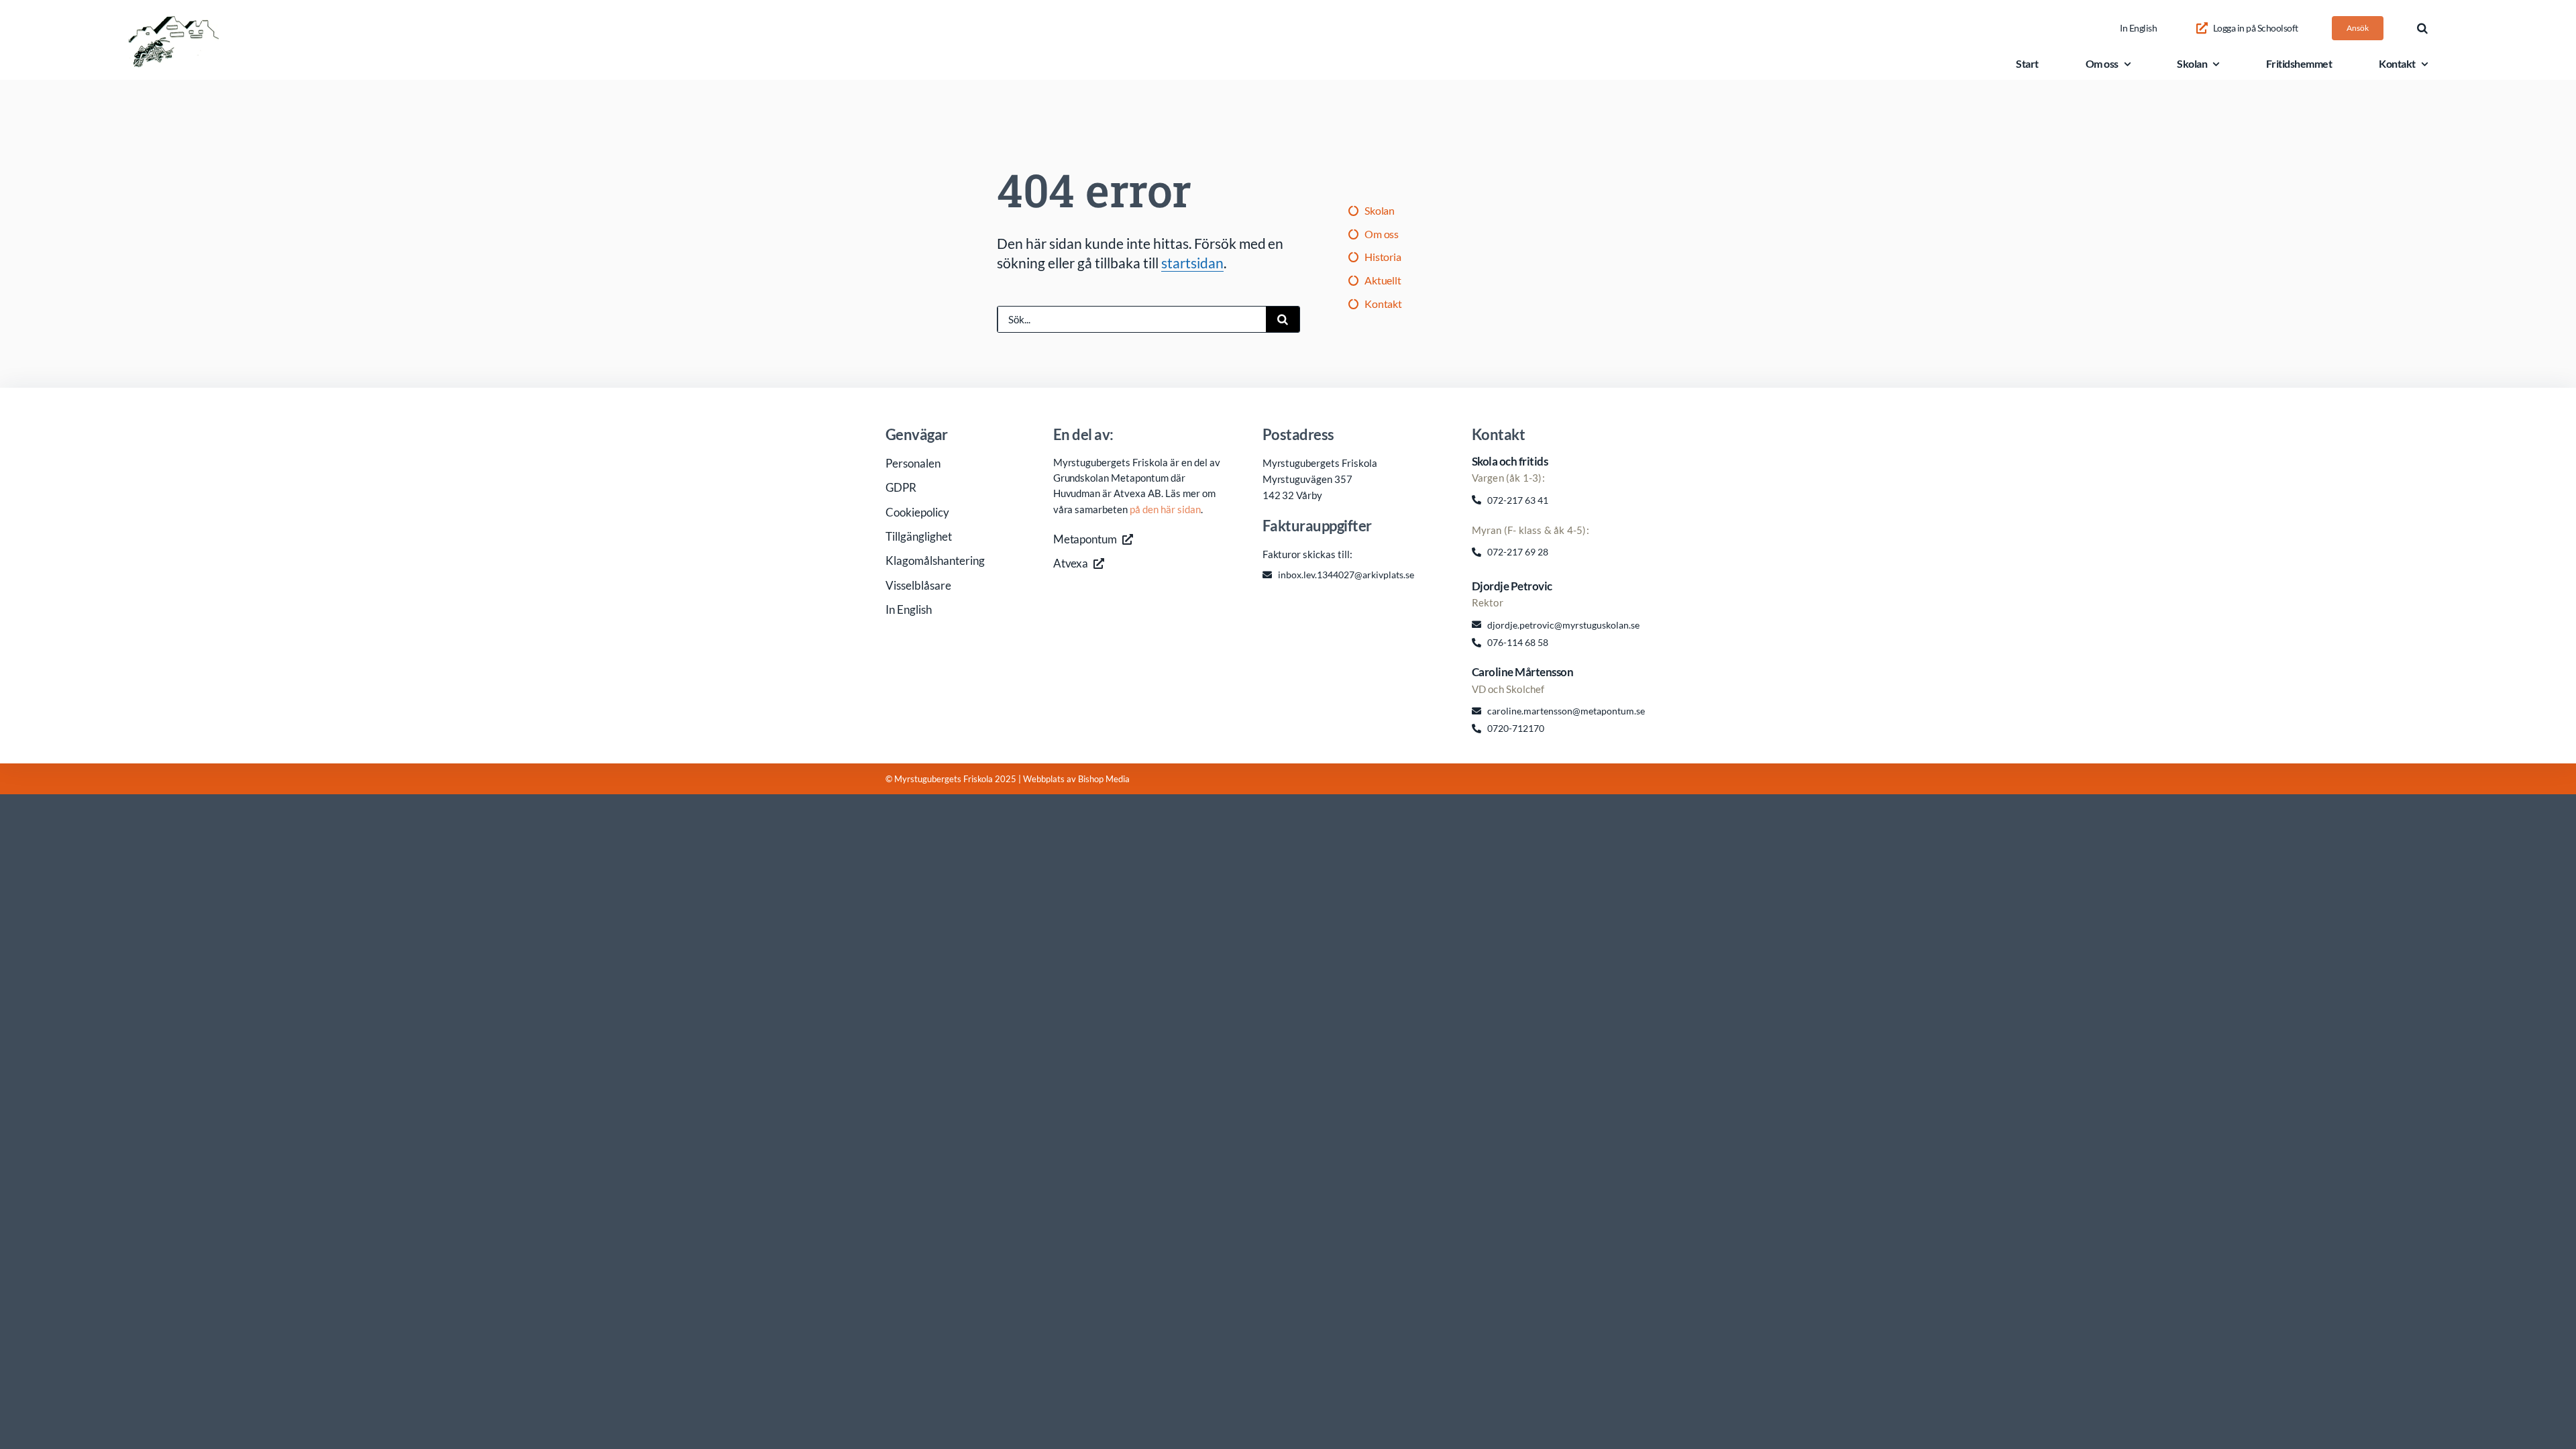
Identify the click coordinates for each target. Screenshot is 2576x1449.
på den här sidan (1165, 509)
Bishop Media (1104, 779)
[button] (2422, 28)
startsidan (1192, 263)
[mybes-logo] (174, 22)
